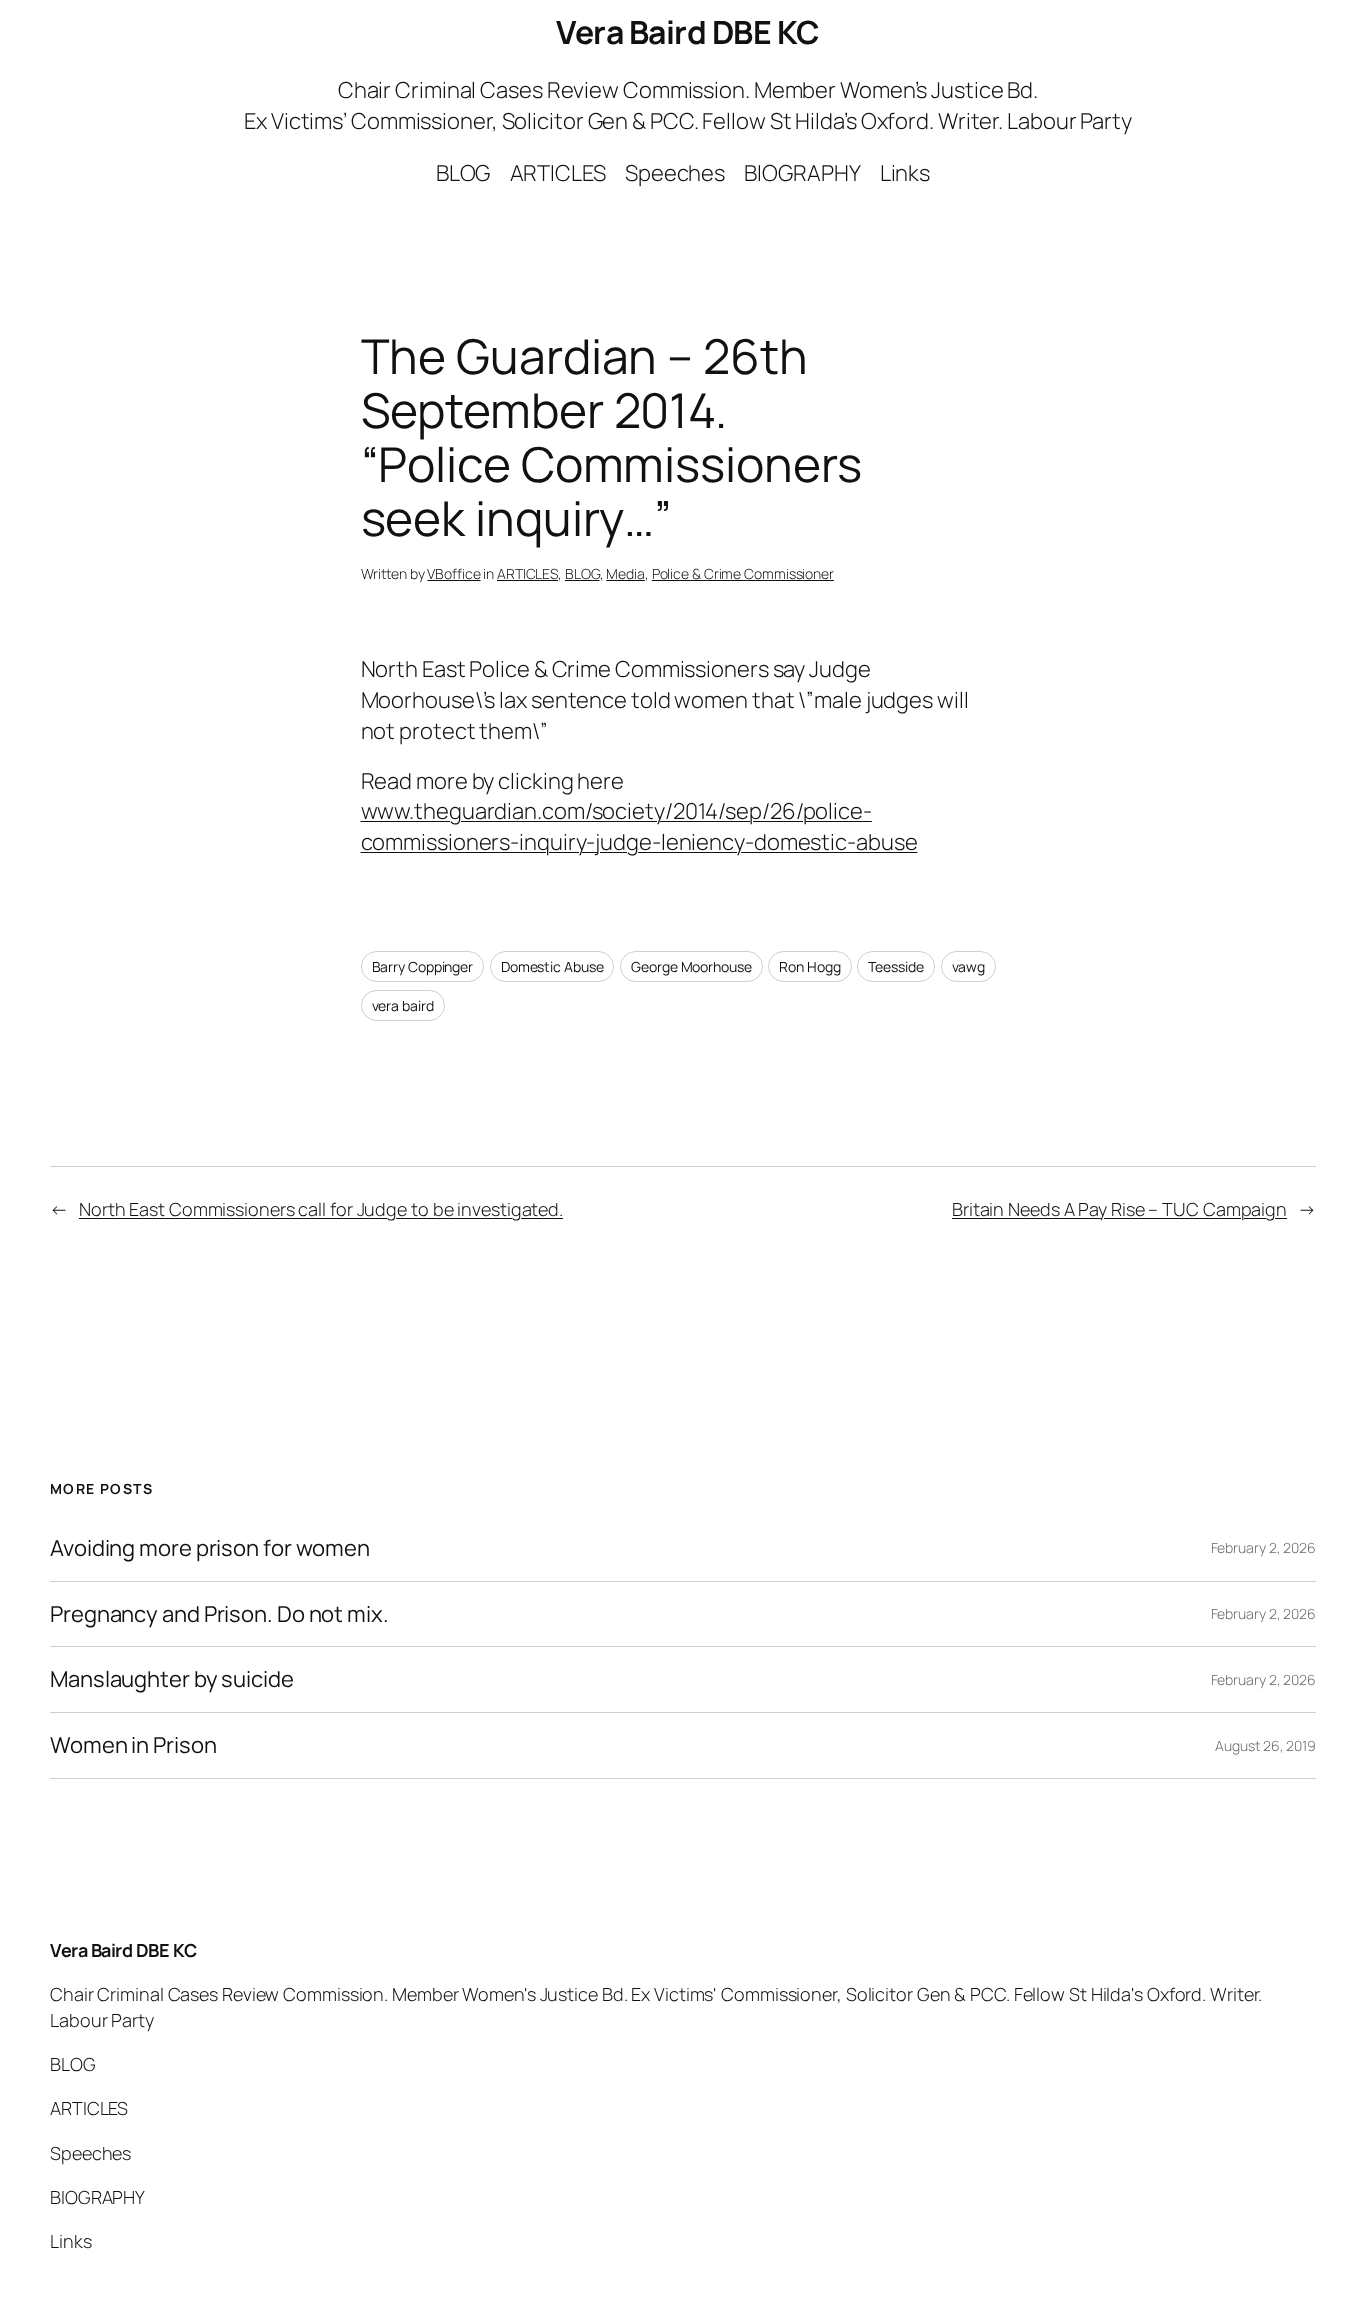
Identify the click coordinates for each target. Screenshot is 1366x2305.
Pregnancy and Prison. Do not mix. (219, 1614)
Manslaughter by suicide (172, 1679)
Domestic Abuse (552, 966)
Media (625, 573)
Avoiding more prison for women (210, 1548)
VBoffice (453, 573)
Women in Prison (133, 1745)
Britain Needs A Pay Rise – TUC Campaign (1119, 1209)
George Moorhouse (691, 966)
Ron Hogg (809, 966)
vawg (969, 966)
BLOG (582, 573)
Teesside (895, 966)
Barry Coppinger (423, 966)
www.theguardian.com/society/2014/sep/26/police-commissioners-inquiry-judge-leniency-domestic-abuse (639, 826)
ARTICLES (527, 573)
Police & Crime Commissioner (743, 573)
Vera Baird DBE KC (688, 32)
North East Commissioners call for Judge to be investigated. (321, 1209)
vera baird (403, 1005)
